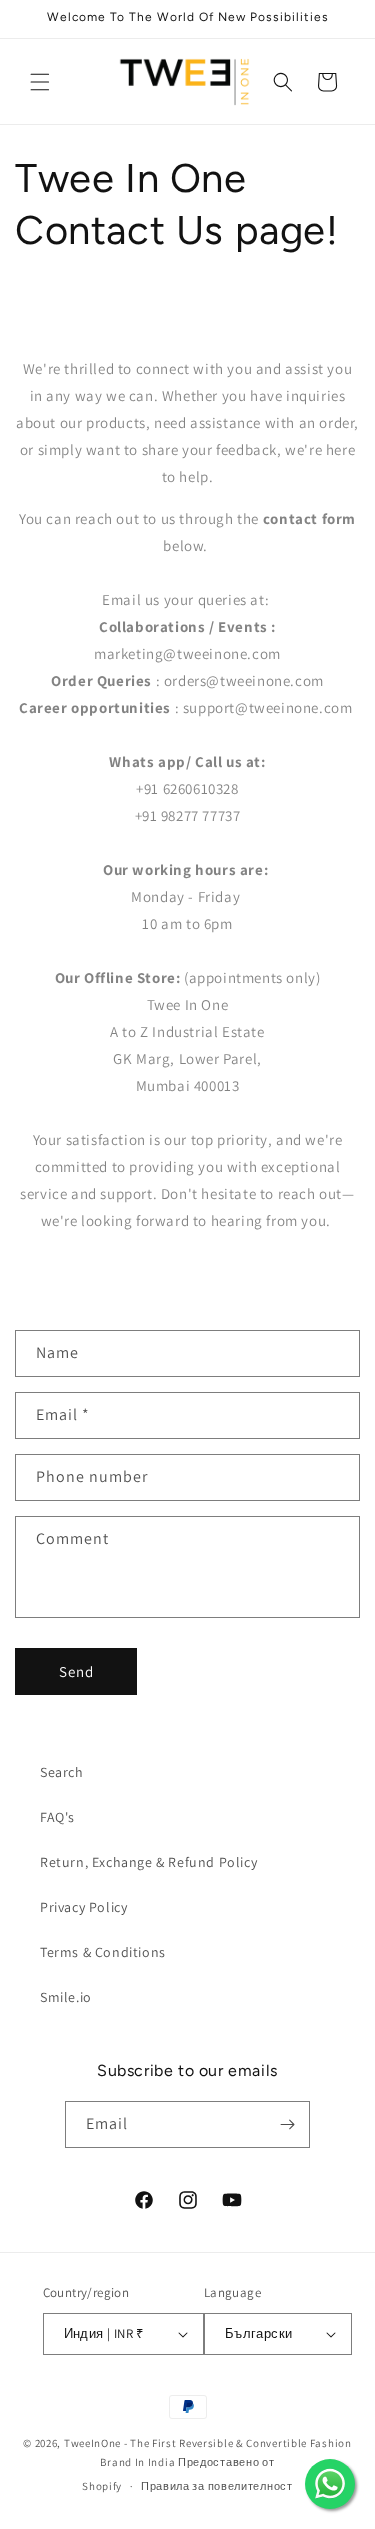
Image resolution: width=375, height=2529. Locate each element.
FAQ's (57, 1817)
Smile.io (66, 1997)
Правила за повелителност (217, 2486)
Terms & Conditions (103, 1952)
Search (62, 1772)
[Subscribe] (287, 2124)
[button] (40, 82)
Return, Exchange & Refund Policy (148, 1862)
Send (76, 1671)
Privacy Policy (83, 1907)
